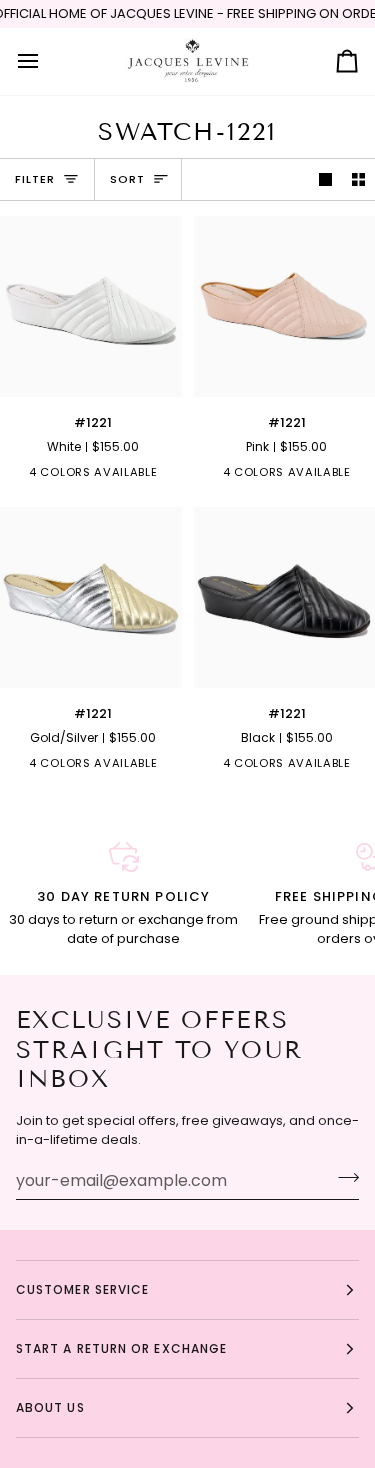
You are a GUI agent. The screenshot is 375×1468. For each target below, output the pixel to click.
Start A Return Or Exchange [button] (121, 1348)
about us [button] (50, 1407)
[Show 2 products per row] (358, 179)
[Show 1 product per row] (325, 179)
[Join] (342, 1178)
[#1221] (91, 307)
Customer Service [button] (82, 1289)
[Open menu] (46, 62)
